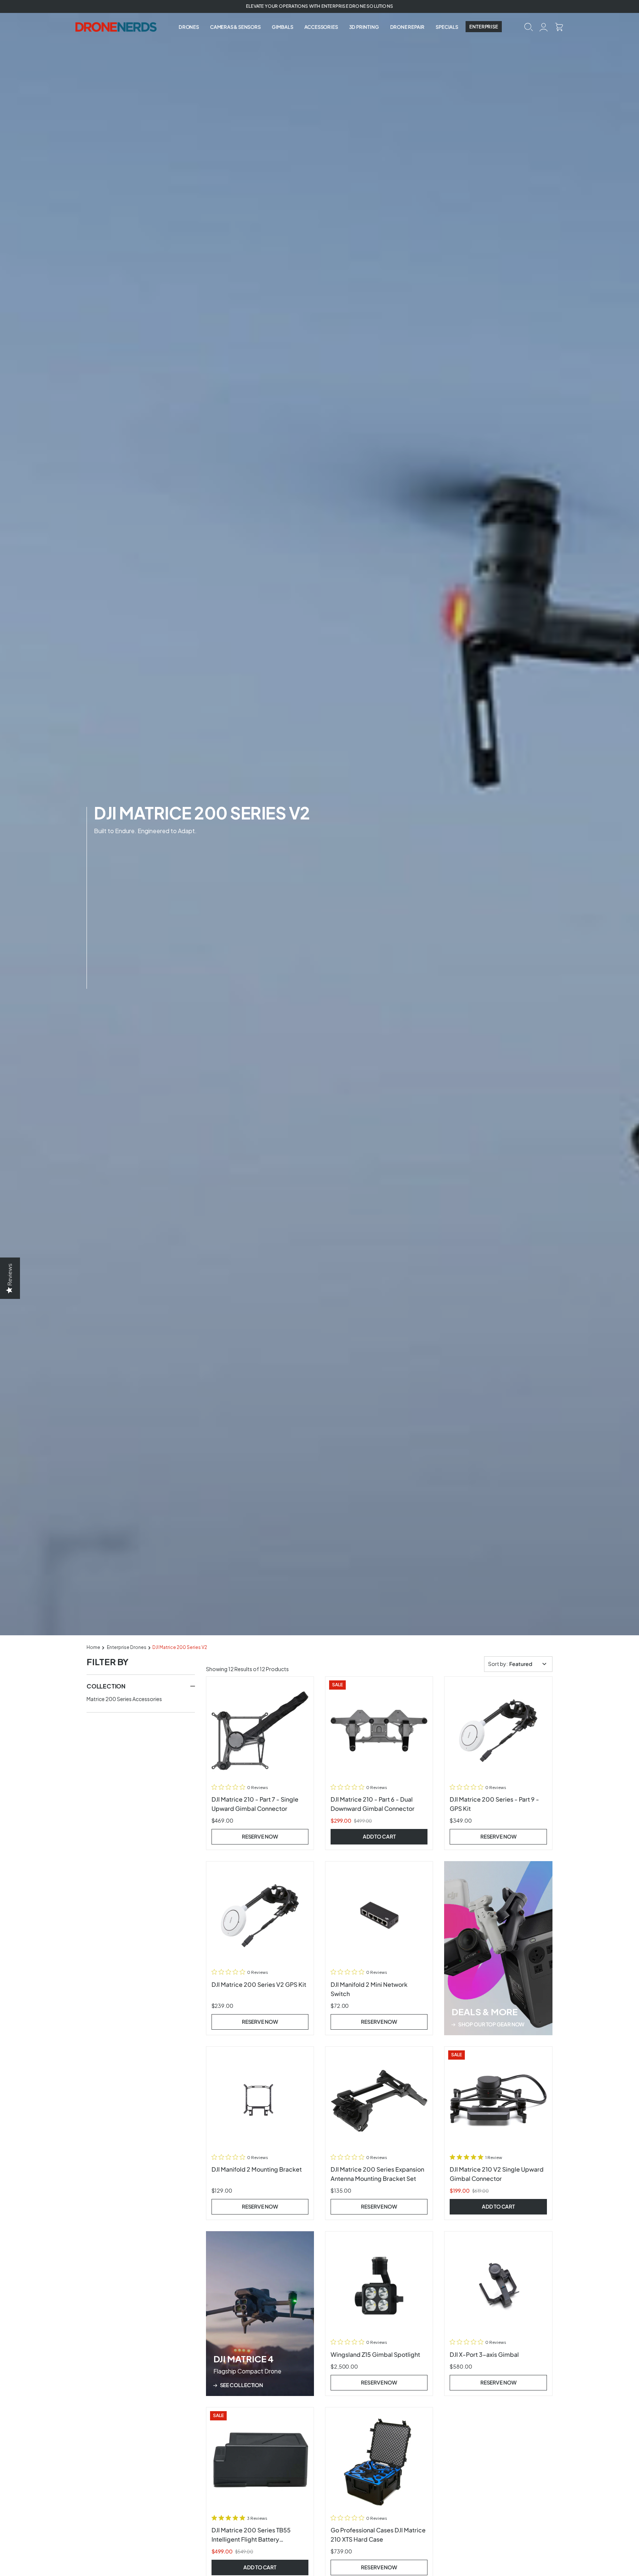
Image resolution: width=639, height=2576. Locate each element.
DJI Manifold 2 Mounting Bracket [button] (257, 2169)
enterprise (484, 27)
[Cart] (559, 26)
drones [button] (189, 27)
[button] (528, 26)
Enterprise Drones (127, 1647)
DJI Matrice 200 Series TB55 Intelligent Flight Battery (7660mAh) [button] (251, 2539)
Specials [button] (447, 27)
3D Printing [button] (364, 27)
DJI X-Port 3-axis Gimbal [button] (484, 2354)
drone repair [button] (408, 27)
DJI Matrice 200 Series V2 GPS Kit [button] (259, 1984)
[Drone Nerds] (117, 27)
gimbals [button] (283, 27)
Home (93, 1647)
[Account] (544, 26)
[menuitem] (189, 27)
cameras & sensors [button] (235, 27)
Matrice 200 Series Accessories (124, 1699)
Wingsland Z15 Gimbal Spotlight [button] (375, 2354)
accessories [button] (321, 27)
